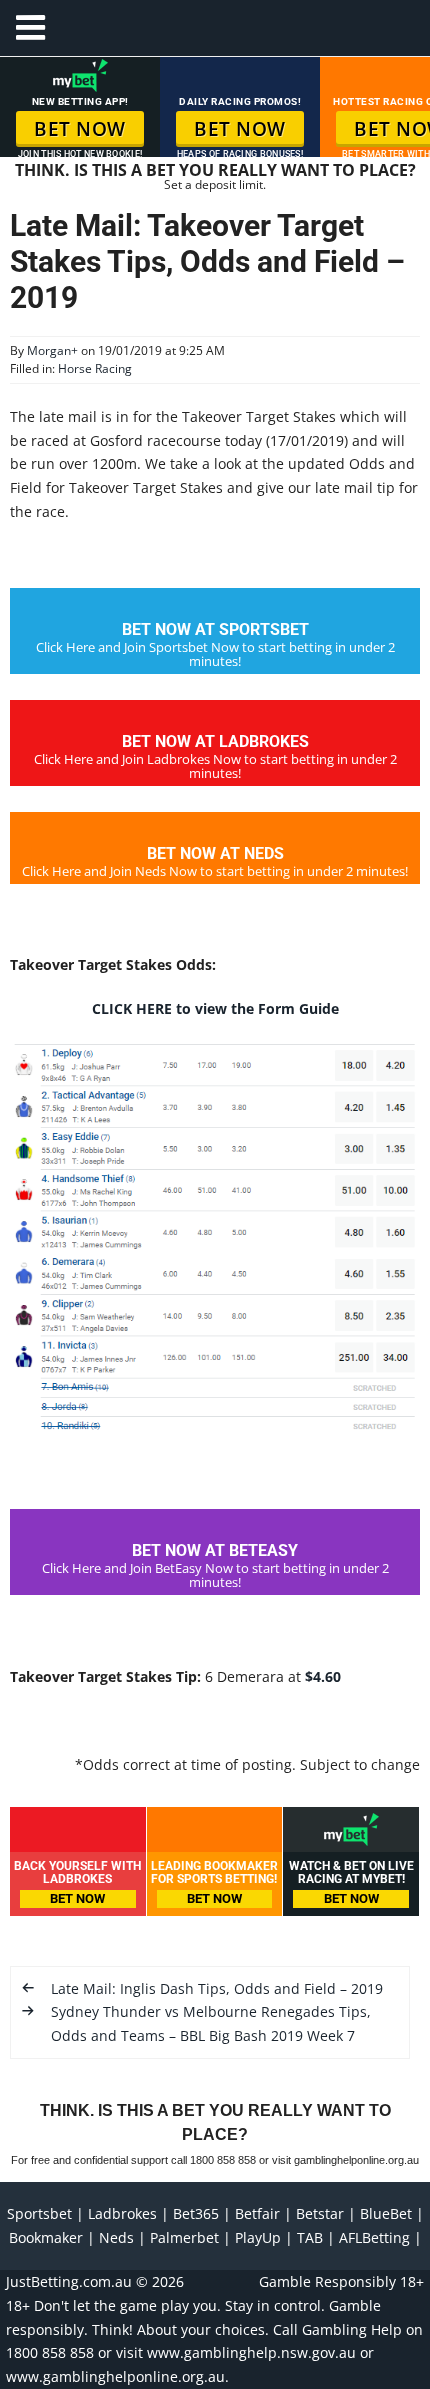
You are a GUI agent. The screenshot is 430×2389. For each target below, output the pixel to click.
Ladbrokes (122, 2213)
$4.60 (323, 1676)
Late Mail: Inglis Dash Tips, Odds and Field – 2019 (217, 1988)
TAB (310, 2237)
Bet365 (196, 2213)
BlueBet (386, 2213)
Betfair (257, 2213)
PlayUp (258, 2237)
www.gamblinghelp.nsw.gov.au (251, 2352)
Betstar (320, 2213)
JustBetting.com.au (69, 2281)
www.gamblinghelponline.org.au (115, 2376)
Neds (116, 2237)
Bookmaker (46, 2237)
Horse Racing (95, 368)
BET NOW (80, 129)
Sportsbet (39, 2213)
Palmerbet (184, 2237)
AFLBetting (374, 2237)
